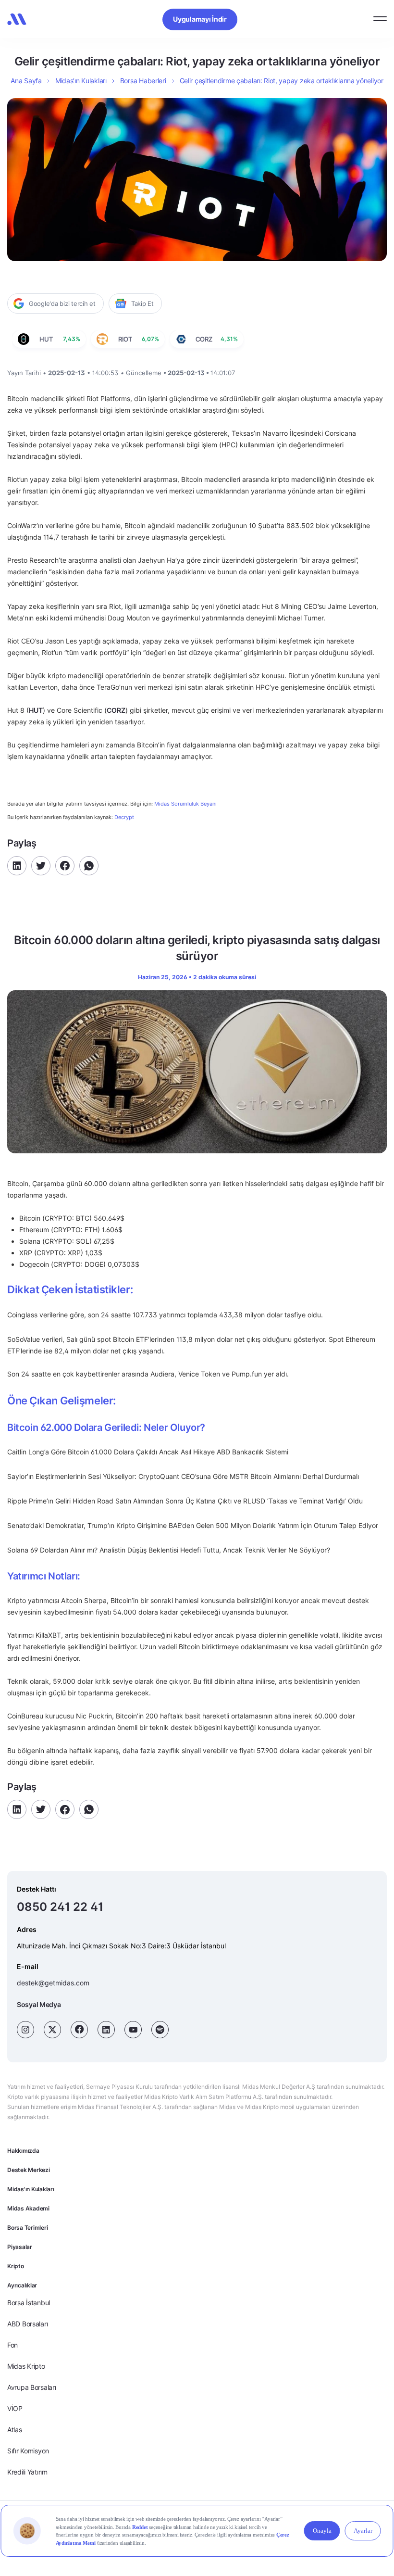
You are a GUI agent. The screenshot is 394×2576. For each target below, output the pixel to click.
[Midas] (17, 19)
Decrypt (124, 817)
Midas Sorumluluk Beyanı (185, 804)
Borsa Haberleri (143, 81)
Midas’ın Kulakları (81, 81)
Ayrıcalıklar (22, 2285)
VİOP (15, 2408)
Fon (12, 2345)
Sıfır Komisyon (28, 2451)
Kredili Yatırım (27, 2472)
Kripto (16, 2266)
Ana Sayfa (26, 81)
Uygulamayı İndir (200, 19)
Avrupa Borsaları (32, 2387)
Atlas (15, 2430)
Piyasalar (20, 2247)
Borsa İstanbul (29, 2303)
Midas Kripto (26, 2366)
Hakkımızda (23, 2151)
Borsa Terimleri (27, 2228)
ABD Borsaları (27, 2324)
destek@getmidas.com (53, 1983)
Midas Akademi (28, 2208)
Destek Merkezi (29, 2170)
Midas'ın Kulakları (31, 2189)
